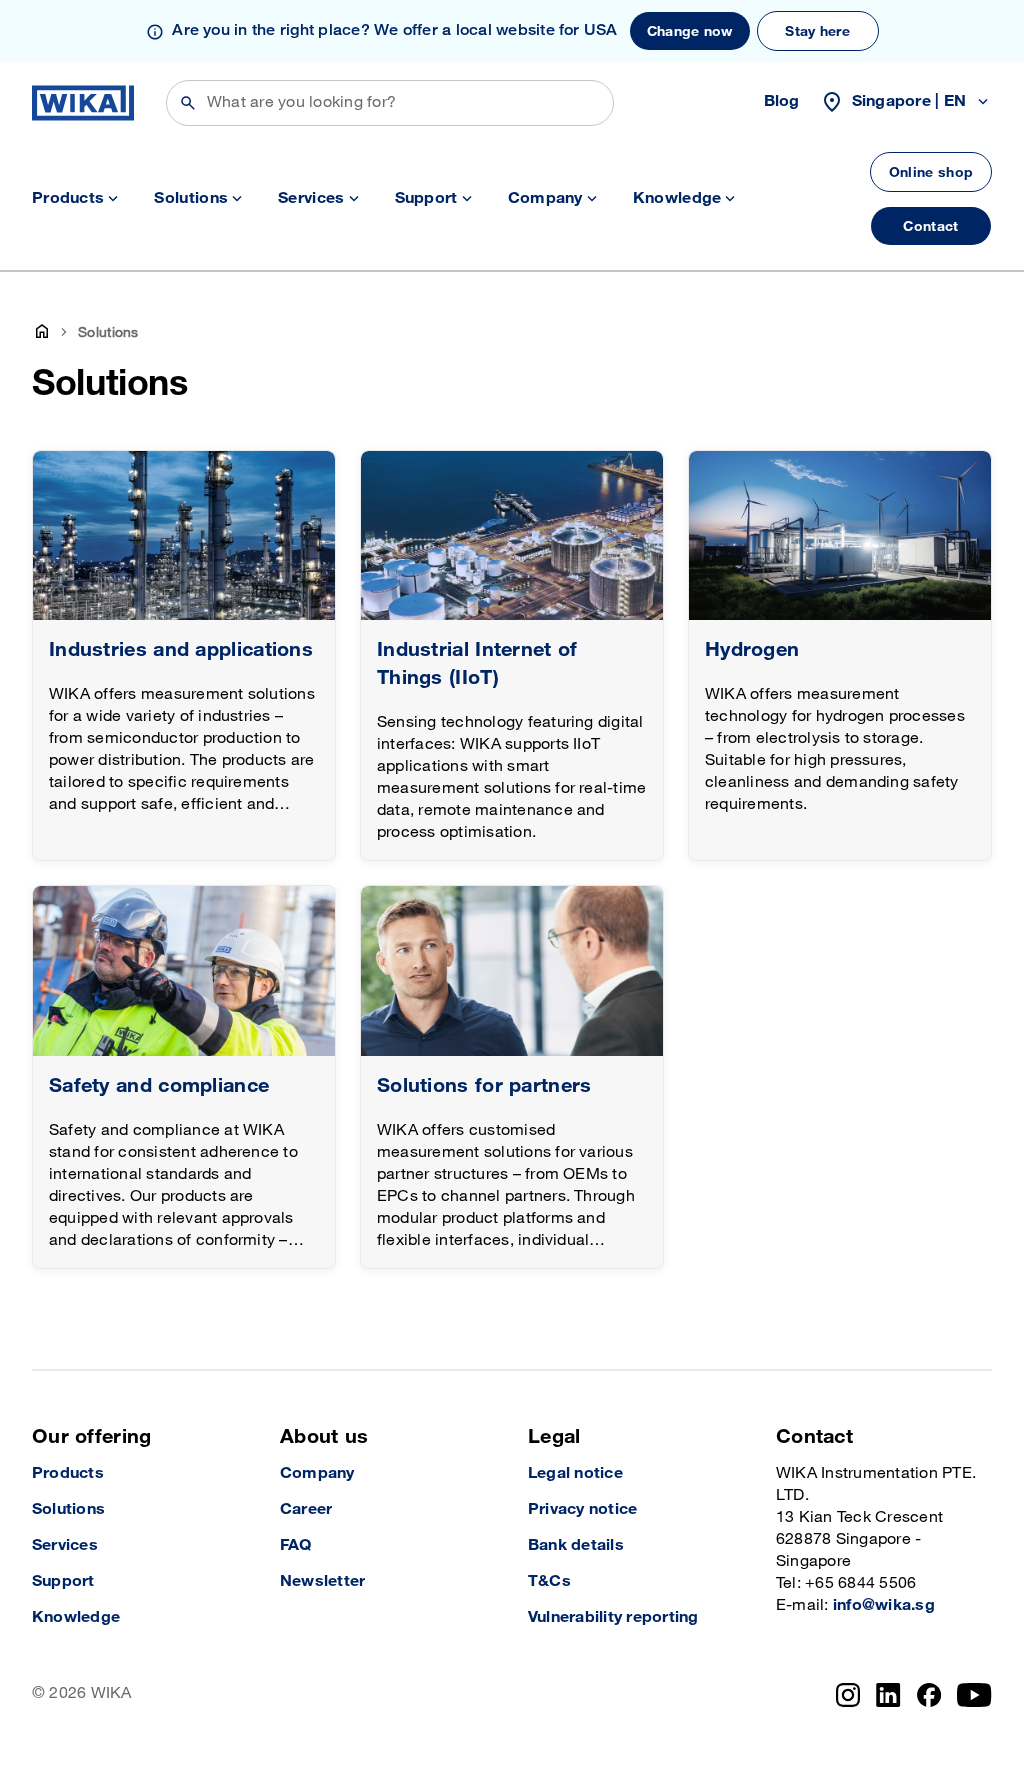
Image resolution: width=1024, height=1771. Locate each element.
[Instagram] (848, 1695)
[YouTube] (974, 1695)
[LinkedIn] (888, 1695)
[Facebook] (929, 1695)
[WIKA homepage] (83, 103)
